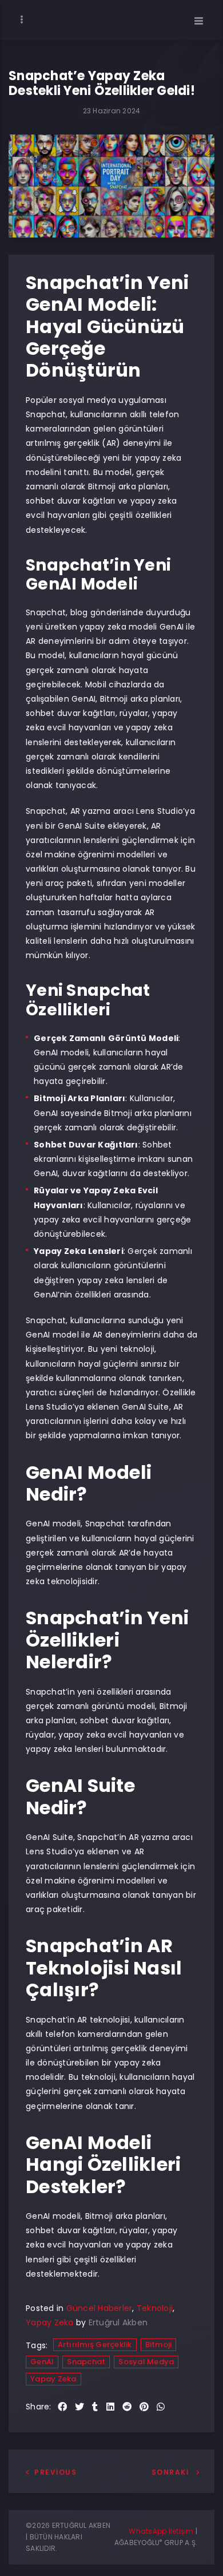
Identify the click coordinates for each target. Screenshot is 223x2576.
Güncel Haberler (99, 2308)
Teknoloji (155, 2308)
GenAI (42, 2362)
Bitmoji (159, 2344)
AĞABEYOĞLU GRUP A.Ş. (156, 2543)
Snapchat (86, 2362)
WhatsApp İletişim (161, 2531)
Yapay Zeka (50, 2322)
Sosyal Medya (146, 2362)
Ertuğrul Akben (118, 2322)
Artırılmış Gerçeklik (95, 2344)
